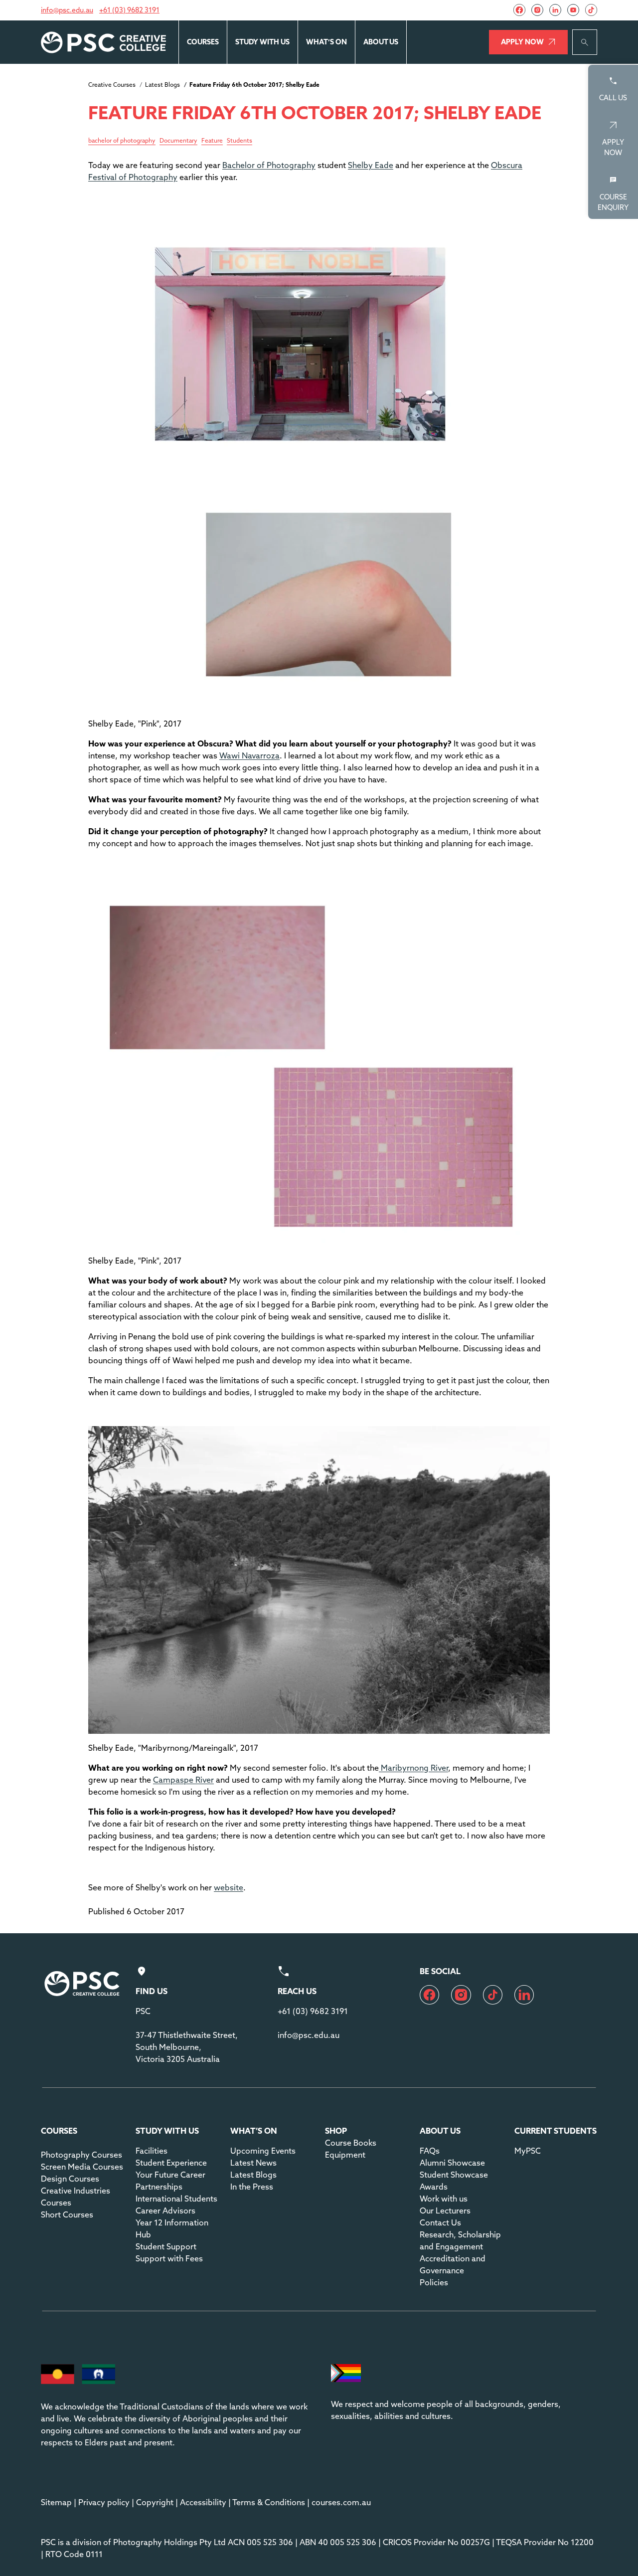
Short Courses (67, 2214)
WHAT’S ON (326, 42)
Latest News (253, 2163)
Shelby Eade (371, 165)
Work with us (444, 2199)
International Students (176, 2199)
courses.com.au (341, 2502)
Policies (434, 2282)
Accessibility (203, 2502)
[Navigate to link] (519, 10)
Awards (434, 2187)
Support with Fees (169, 2258)
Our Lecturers (445, 2210)
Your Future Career (170, 2175)
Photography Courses (81, 2155)
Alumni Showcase (452, 2163)
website (229, 1887)
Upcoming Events (263, 2151)
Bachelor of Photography (269, 165)
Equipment (345, 2155)
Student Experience (171, 2163)
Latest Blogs (162, 85)
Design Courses (70, 2179)
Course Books (351, 2143)
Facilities (152, 2151)
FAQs (430, 2151)
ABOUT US (381, 42)
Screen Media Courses (82, 2167)
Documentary (178, 141)
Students (239, 141)
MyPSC (528, 2151)
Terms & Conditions (269, 2502)
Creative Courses (112, 85)
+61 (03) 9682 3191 (129, 10)
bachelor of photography (122, 141)
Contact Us (440, 2222)
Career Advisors (165, 2210)
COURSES (203, 42)
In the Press (252, 2187)
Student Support (166, 2246)
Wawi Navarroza (249, 755)
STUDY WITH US (262, 42)
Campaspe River (183, 1780)
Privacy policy (104, 2502)
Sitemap (56, 2502)
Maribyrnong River (413, 1768)
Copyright (155, 2502)
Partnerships (159, 2187)
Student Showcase (454, 2175)
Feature (212, 141)
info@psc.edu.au (67, 10)
